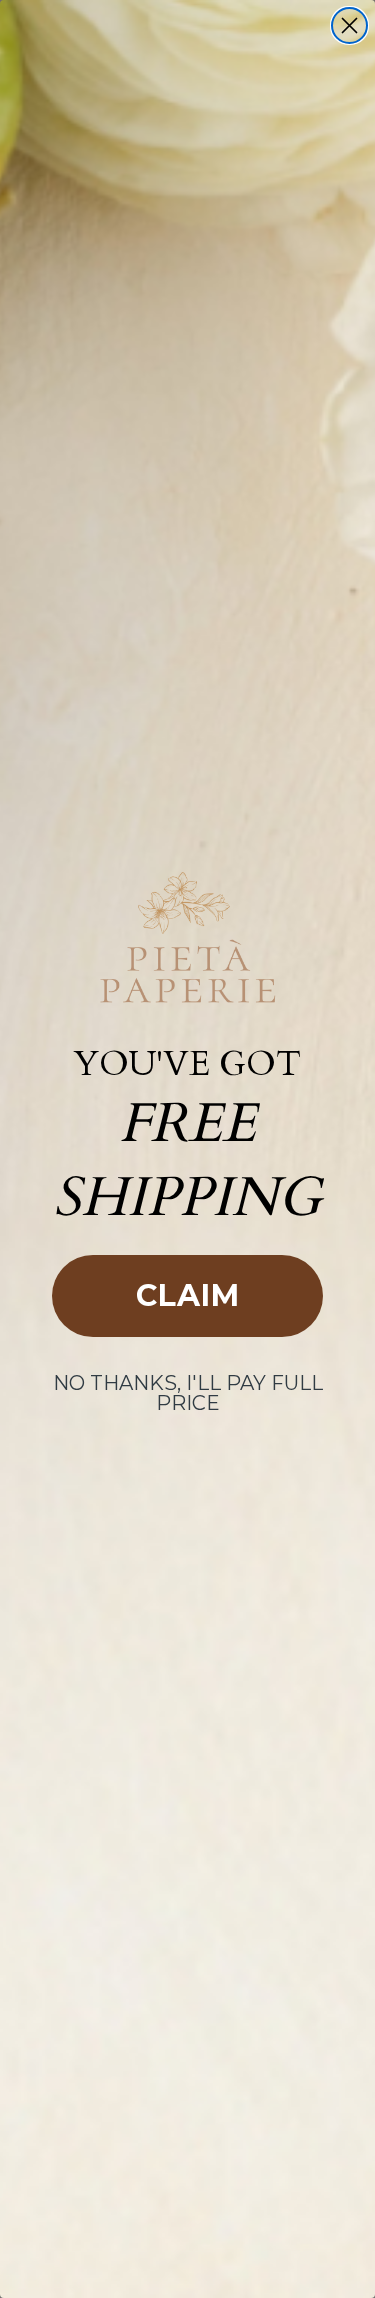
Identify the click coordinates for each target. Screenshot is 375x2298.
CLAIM (188, 1295)
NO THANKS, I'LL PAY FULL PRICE (188, 1393)
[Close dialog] (349, 25)
